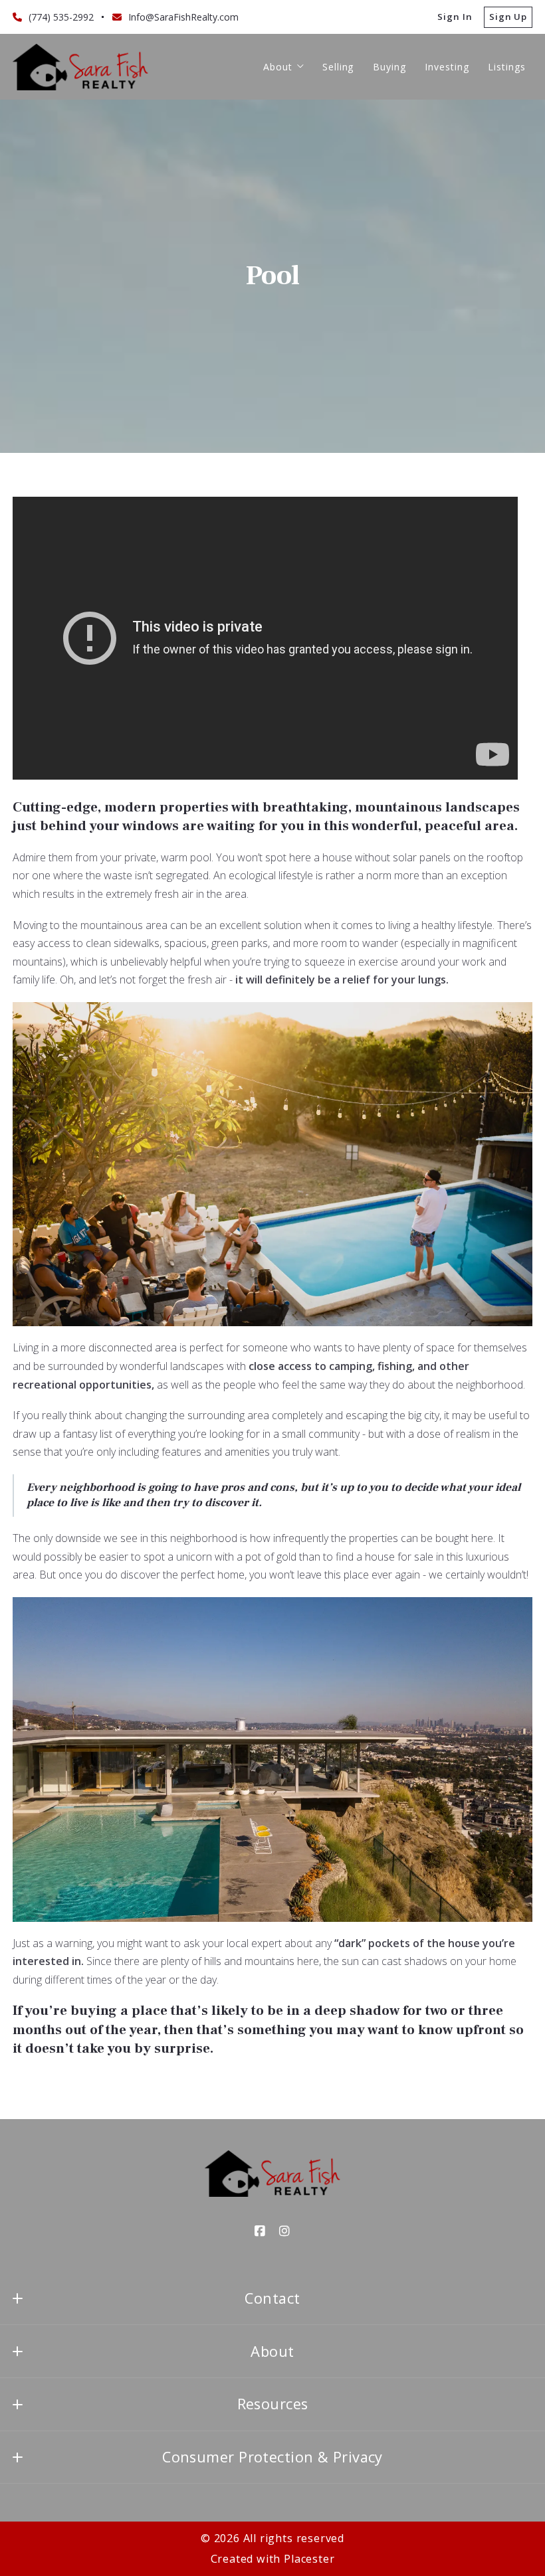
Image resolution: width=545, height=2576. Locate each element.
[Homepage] (80, 67)
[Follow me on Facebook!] (261, 2231)
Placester (309, 2559)
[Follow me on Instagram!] (285, 2231)
